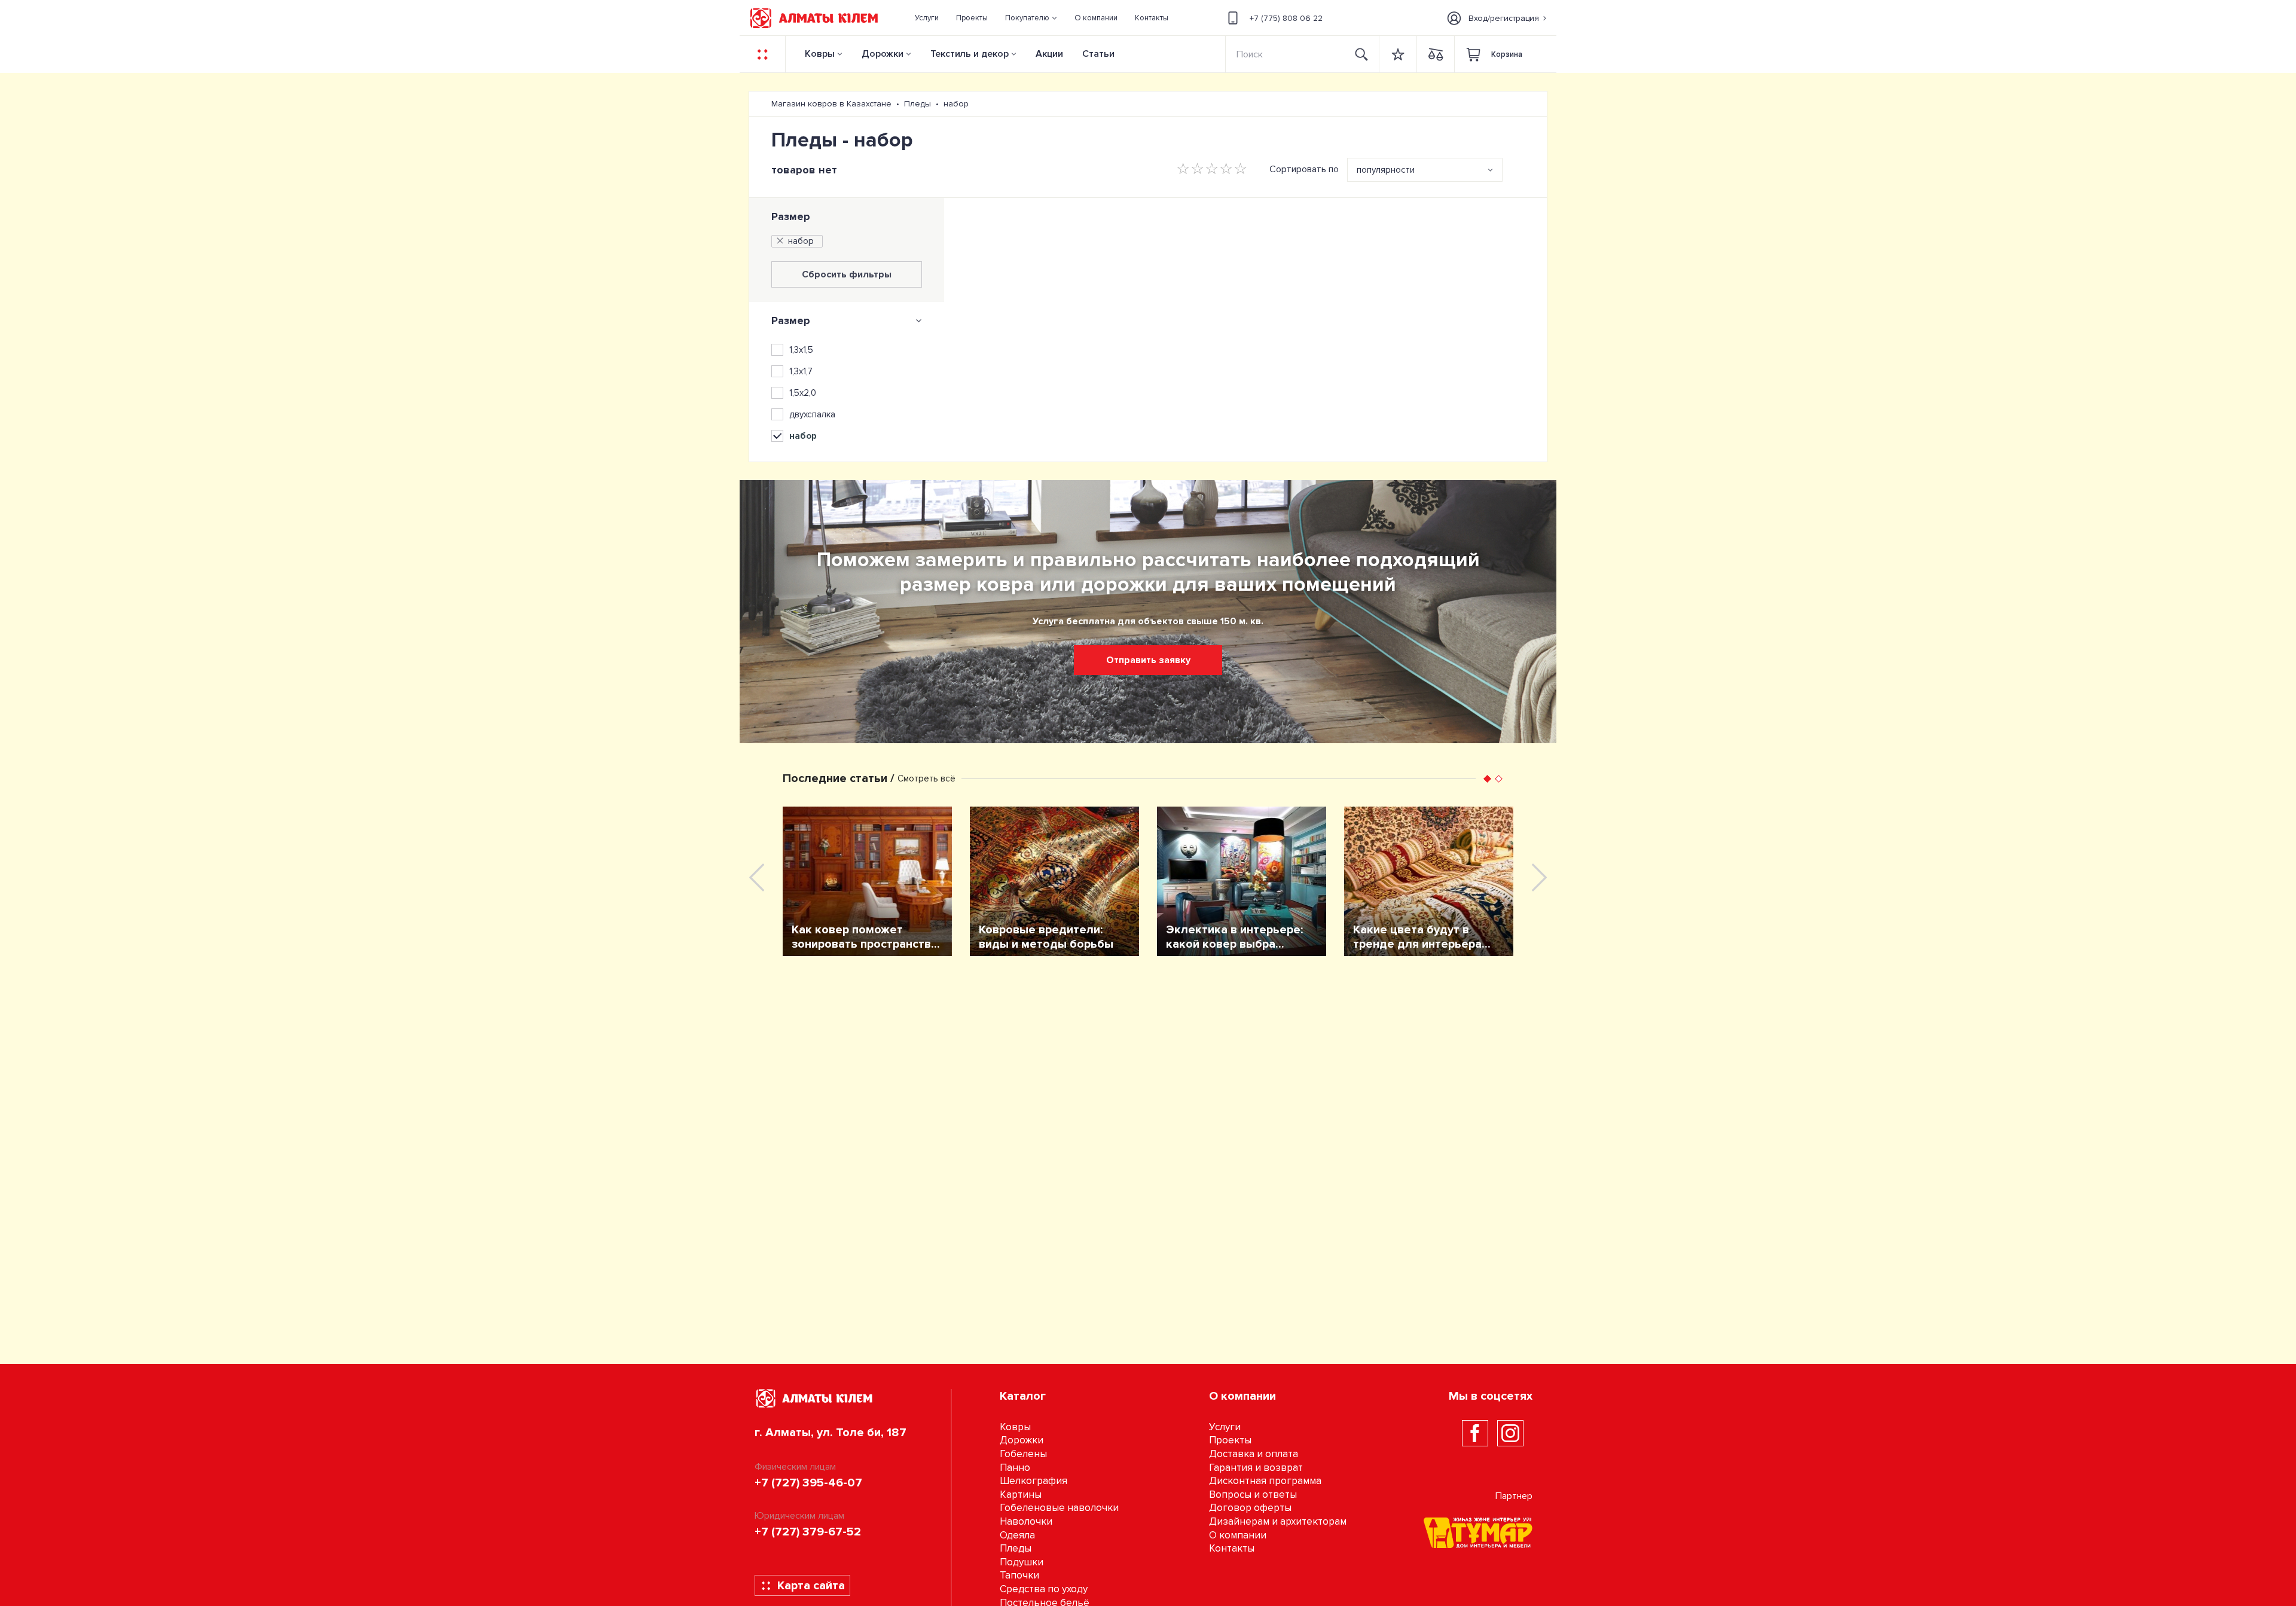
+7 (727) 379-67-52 (808, 1532)
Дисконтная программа (1265, 1481)
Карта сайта (811, 1586)
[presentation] (757, 877)
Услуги (1225, 1427)
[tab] (847, 320)
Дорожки (883, 54)
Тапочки (1019, 1575)
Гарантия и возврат (1256, 1468)
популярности (1386, 170)
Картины (1021, 1494)
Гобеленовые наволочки (1059, 1508)
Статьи (1098, 54)
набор (801, 241)
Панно (1015, 1468)
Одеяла (1017, 1535)
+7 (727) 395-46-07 (808, 1483)
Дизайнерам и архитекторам (1278, 1521)
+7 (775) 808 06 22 (1286, 18)
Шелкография (1033, 1481)
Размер (791, 216)
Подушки (1022, 1562)
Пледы (1016, 1548)
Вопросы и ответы (1253, 1494)
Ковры (820, 54)
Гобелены (1023, 1454)
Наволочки (1026, 1521)
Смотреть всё (926, 778)
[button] (1031, 18)
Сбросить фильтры (847, 274)
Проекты (1230, 1440)
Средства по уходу (1044, 1589)
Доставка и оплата (1254, 1454)
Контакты (1232, 1548)
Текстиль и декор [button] (970, 54)
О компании (1238, 1535)
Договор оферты (1250, 1508)
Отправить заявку (1148, 660)
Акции (1049, 54)
